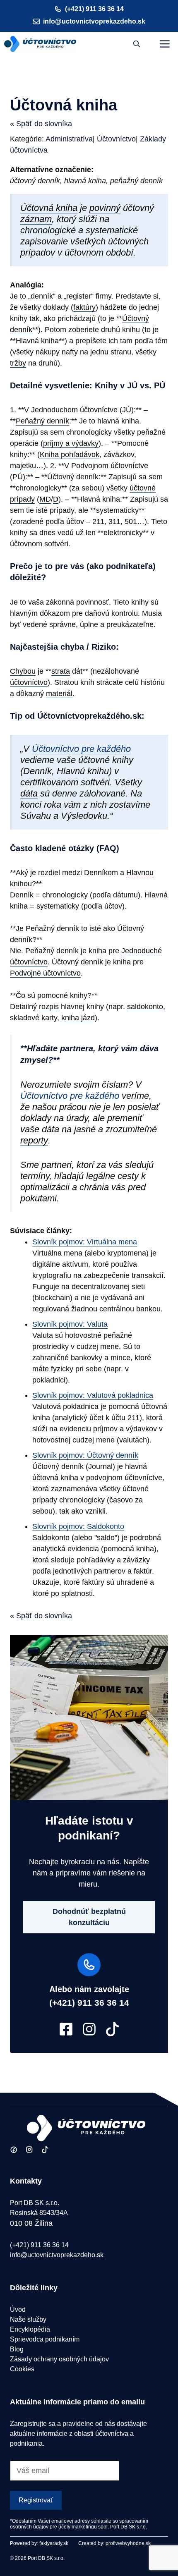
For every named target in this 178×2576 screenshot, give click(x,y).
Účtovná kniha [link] (49, 208)
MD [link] (45, 499)
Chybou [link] (23, 671)
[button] (137, 44)
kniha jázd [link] (78, 1018)
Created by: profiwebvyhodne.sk (114, 2543)
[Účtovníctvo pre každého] (40, 44)
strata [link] (61, 671)
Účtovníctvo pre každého (81, 749)
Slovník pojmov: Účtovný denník (85, 1455)
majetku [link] (23, 466)
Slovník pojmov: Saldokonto (78, 1526)
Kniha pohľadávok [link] (70, 454)
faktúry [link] (84, 307)
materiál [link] (59, 694)
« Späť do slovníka (41, 124)
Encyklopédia (30, 2329)
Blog (17, 2349)
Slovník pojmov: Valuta (70, 1324)
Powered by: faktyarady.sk (39, 2543)
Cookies (22, 2369)
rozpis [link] (49, 1007)
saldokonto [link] (145, 1007)
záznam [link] (36, 219)
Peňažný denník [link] (42, 421)
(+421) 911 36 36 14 (94, 9)
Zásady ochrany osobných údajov (59, 2359)
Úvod (18, 2309)
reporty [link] (34, 1140)
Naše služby (28, 2319)
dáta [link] (29, 793)
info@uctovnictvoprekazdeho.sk (94, 21)
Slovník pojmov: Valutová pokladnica (93, 1395)
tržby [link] (18, 363)
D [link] (56, 499)
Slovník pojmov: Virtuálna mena (85, 1242)
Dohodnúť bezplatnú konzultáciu (89, 1917)
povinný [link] (105, 208)
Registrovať (36, 2500)
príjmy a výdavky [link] (71, 443)
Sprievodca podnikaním (45, 2339)
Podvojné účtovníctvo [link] (45, 973)
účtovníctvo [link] (29, 682)
